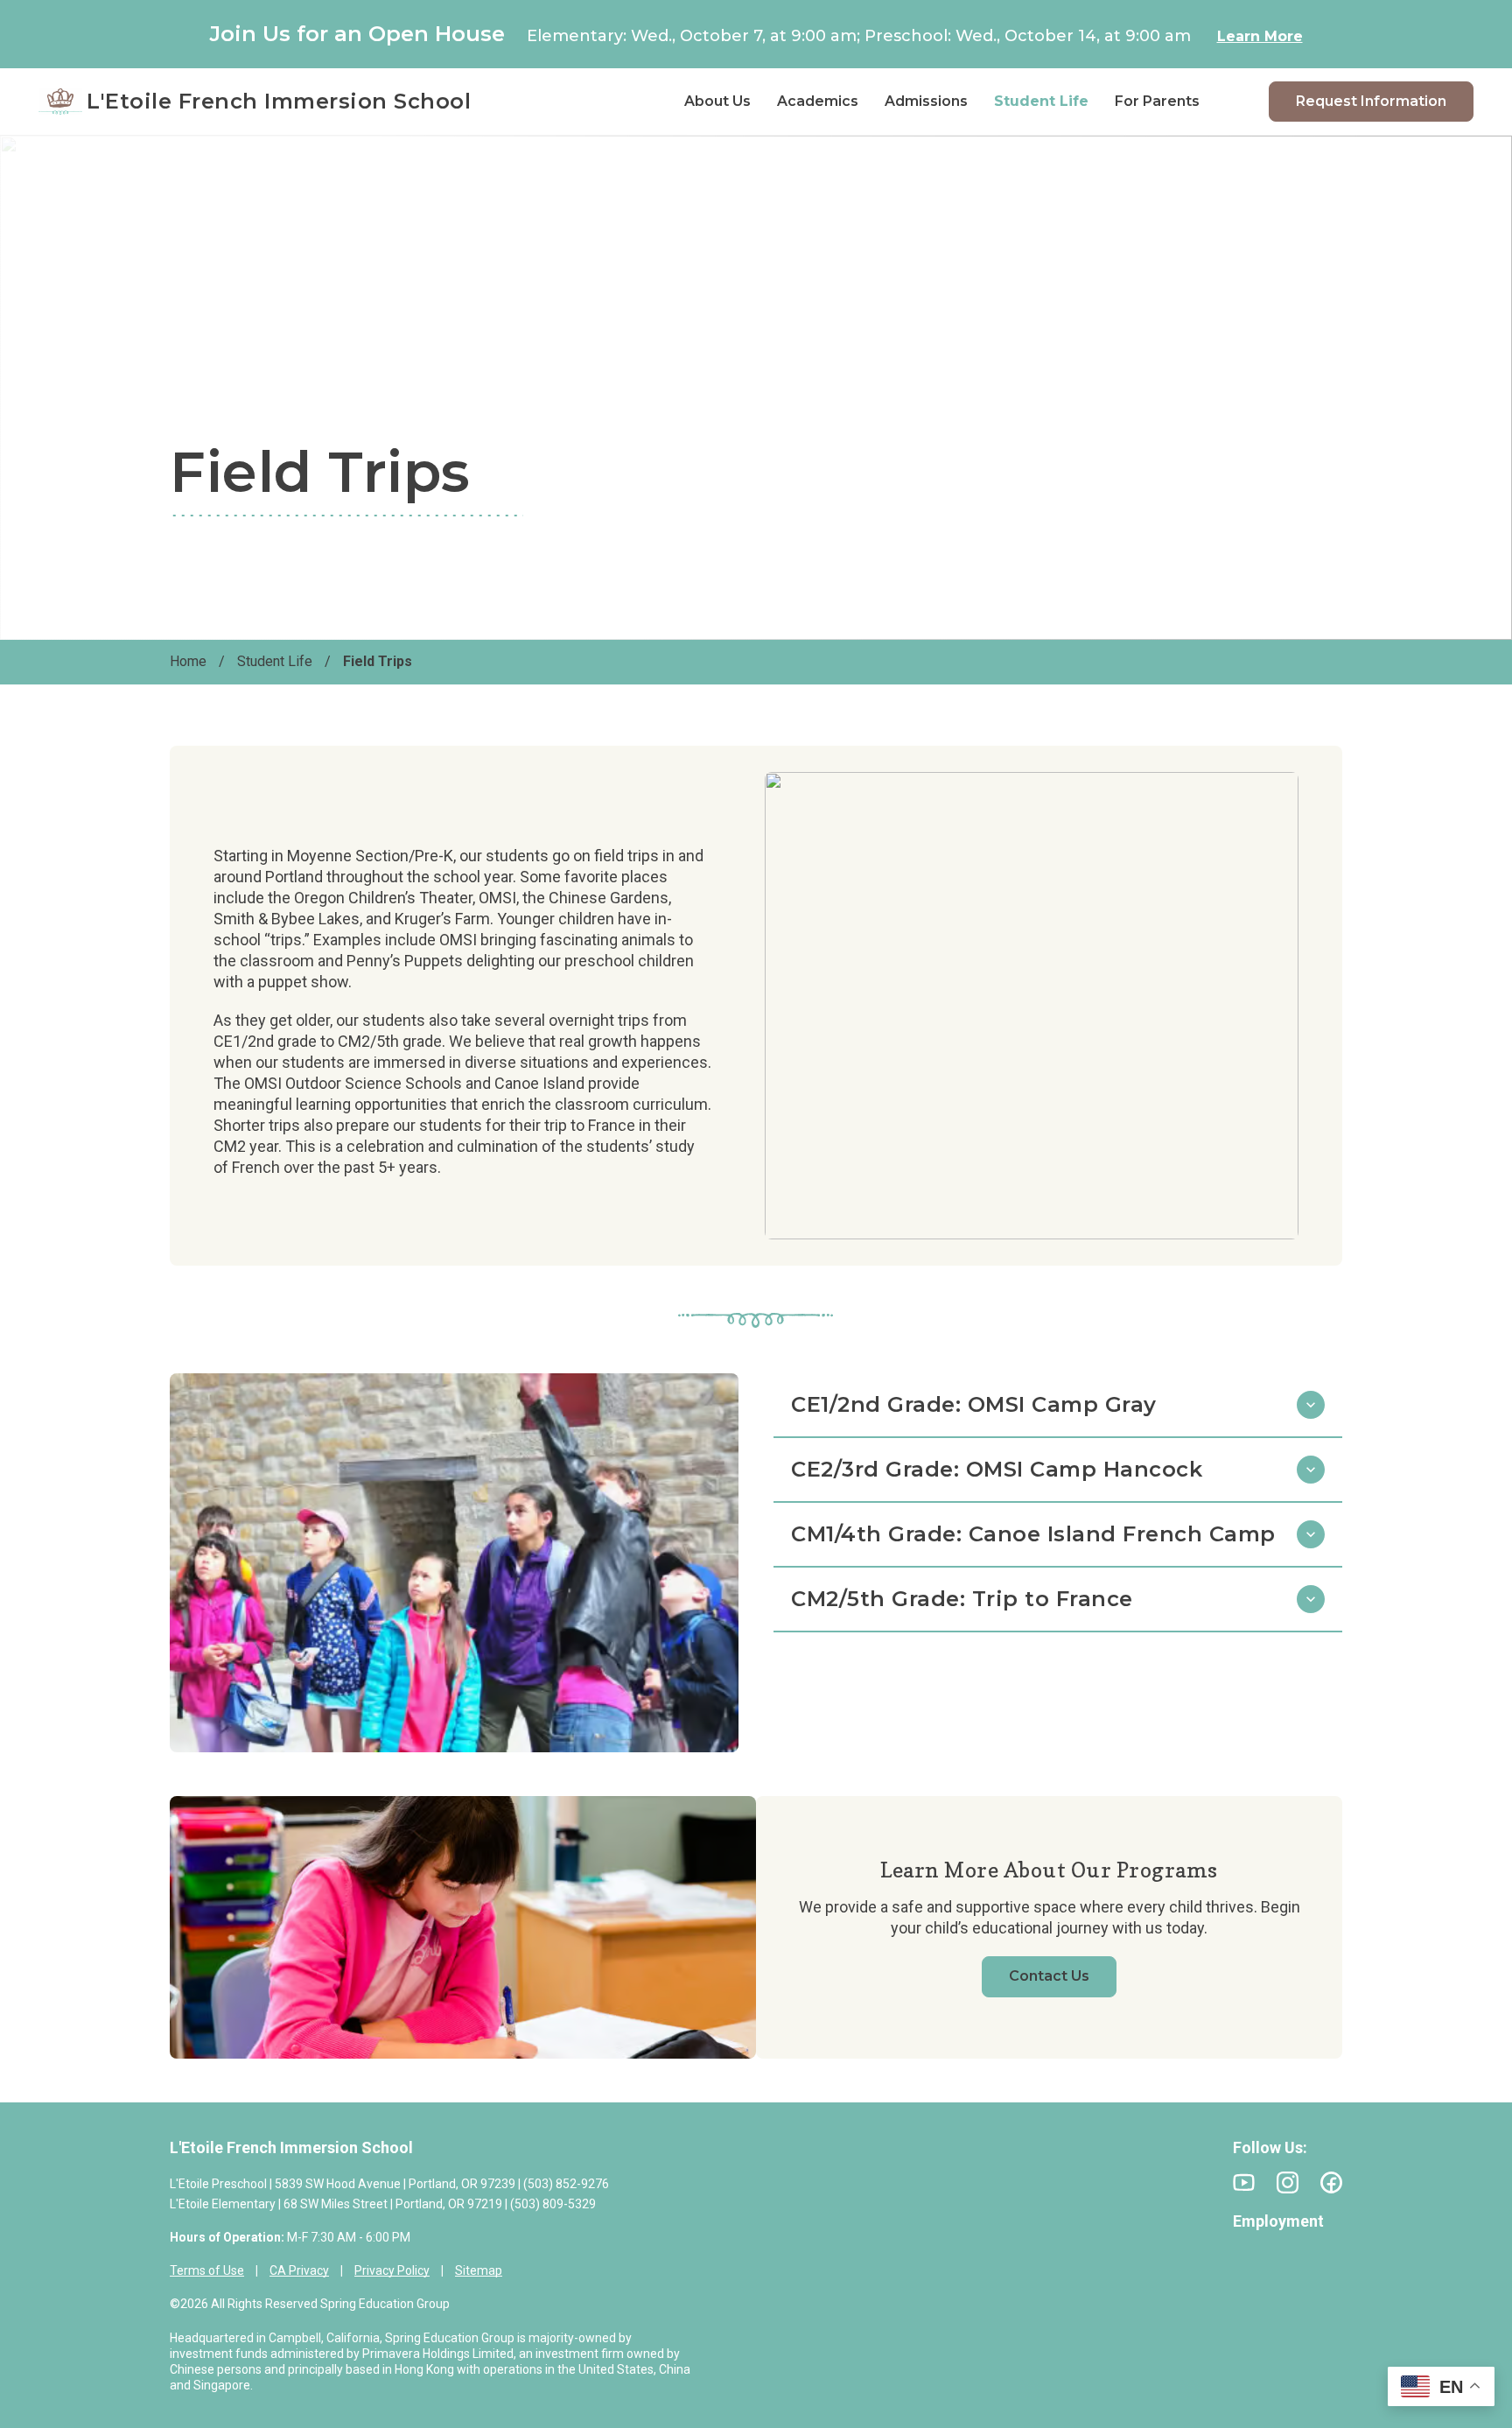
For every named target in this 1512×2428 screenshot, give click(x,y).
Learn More (1260, 36)
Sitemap (479, 2270)
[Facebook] (1331, 2182)
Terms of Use (207, 2270)
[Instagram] (1288, 2182)
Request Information (1371, 101)
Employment (1278, 2221)
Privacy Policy (392, 2270)
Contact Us (1049, 1976)
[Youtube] (1244, 2182)
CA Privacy (299, 2270)
